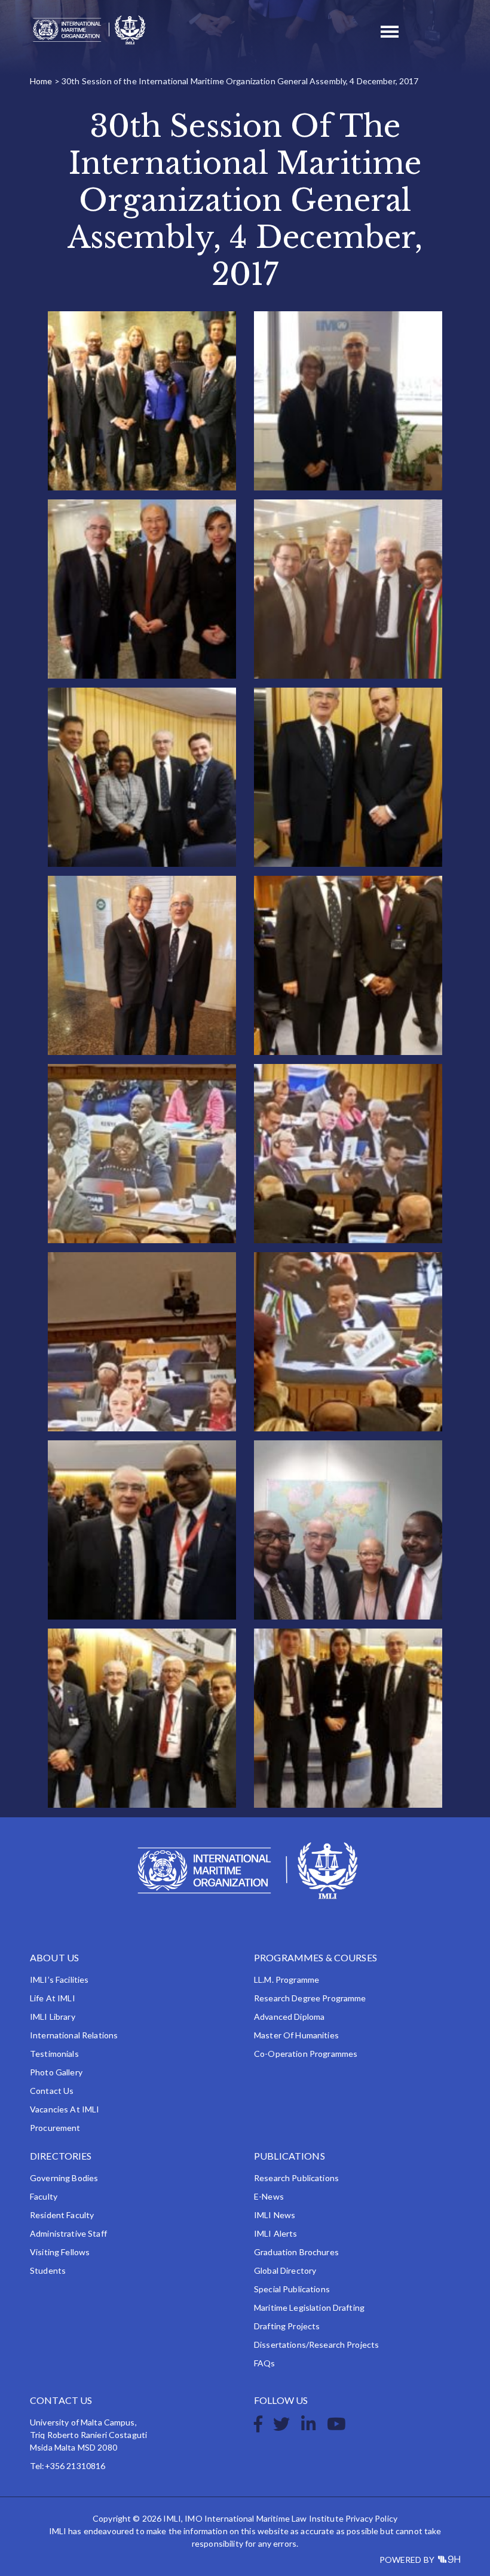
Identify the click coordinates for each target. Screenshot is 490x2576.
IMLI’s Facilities (59, 1979)
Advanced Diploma (289, 2017)
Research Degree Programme (310, 1998)
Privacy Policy (371, 2518)
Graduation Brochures (296, 2252)
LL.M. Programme (287, 1979)
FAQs (265, 2363)
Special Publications (292, 2289)
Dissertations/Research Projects (316, 2345)
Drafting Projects (287, 2326)
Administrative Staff (68, 2233)
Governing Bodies (64, 2178)
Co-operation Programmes (306, 2054)
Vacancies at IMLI (65, 2109)
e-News (269, 2196)
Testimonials (54, 2054)
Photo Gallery (56, 2072)
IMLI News (275, 2215)
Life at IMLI (53, 1998)
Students (48, 2270)
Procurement (55, 2128)
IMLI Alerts (276, 2233)
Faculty (44, 2196)
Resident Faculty (62, 2215)
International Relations (74, 2035)
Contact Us (52, 2091)
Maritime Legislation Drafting (309, 2307)
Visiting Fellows (60, 2252)
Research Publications (296, 2178)
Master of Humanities (296, 2035)
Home (41, 81)
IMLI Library (53, 2017)
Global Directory (285, 2270)
